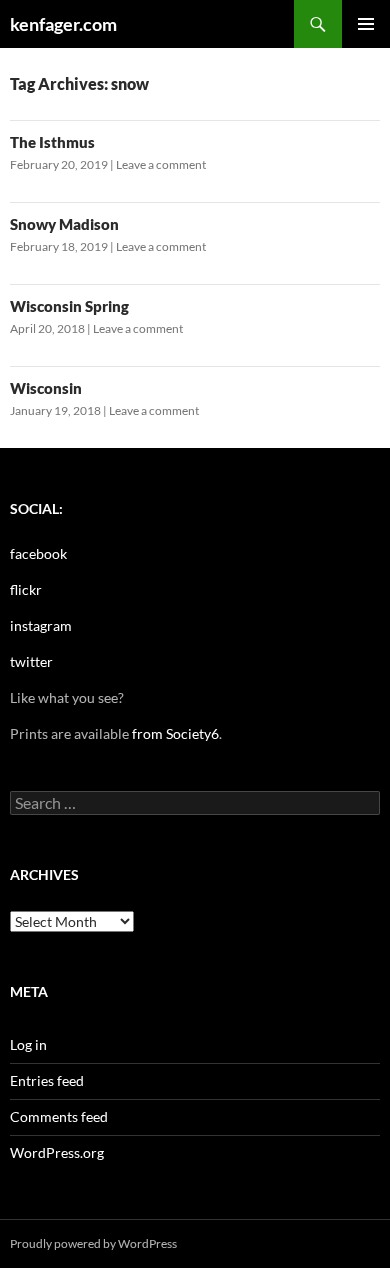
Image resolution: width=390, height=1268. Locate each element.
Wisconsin (46, 388)
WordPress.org (57, 1152)
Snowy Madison (64, 224)
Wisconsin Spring (69, 306)
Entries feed (47, 1080)
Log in (28, 1044)
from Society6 (175, 733)
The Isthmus (52, 142)
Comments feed (59, 1116)
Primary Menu (366, 24)
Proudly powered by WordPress (93, 1243)
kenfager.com (63, 24)
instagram (41, 625)
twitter (31, 661)
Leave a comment (161, 164)
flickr (26, 589)
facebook (38, 553)
